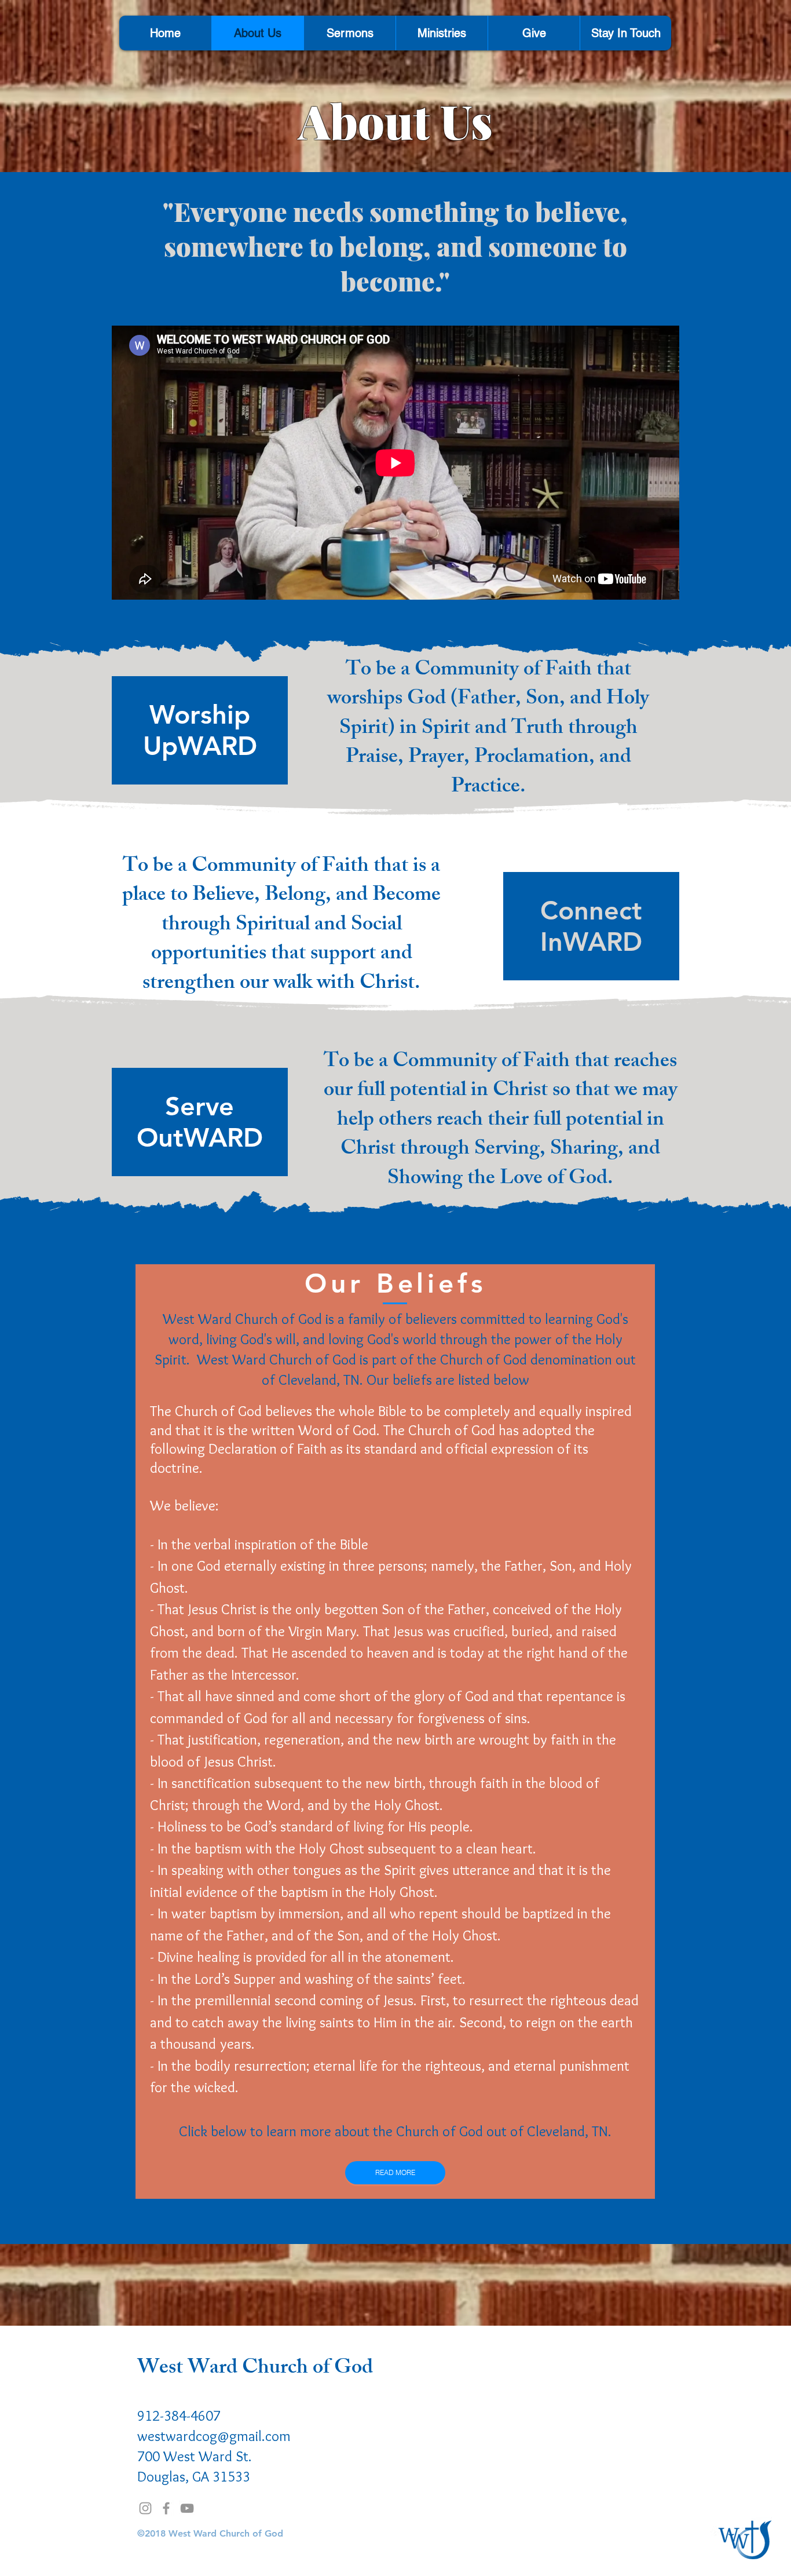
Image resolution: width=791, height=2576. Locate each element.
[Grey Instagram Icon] (145, 2508)
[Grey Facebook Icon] (166, 2508)
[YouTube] (187, 2508)
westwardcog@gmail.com (214, 2436)
